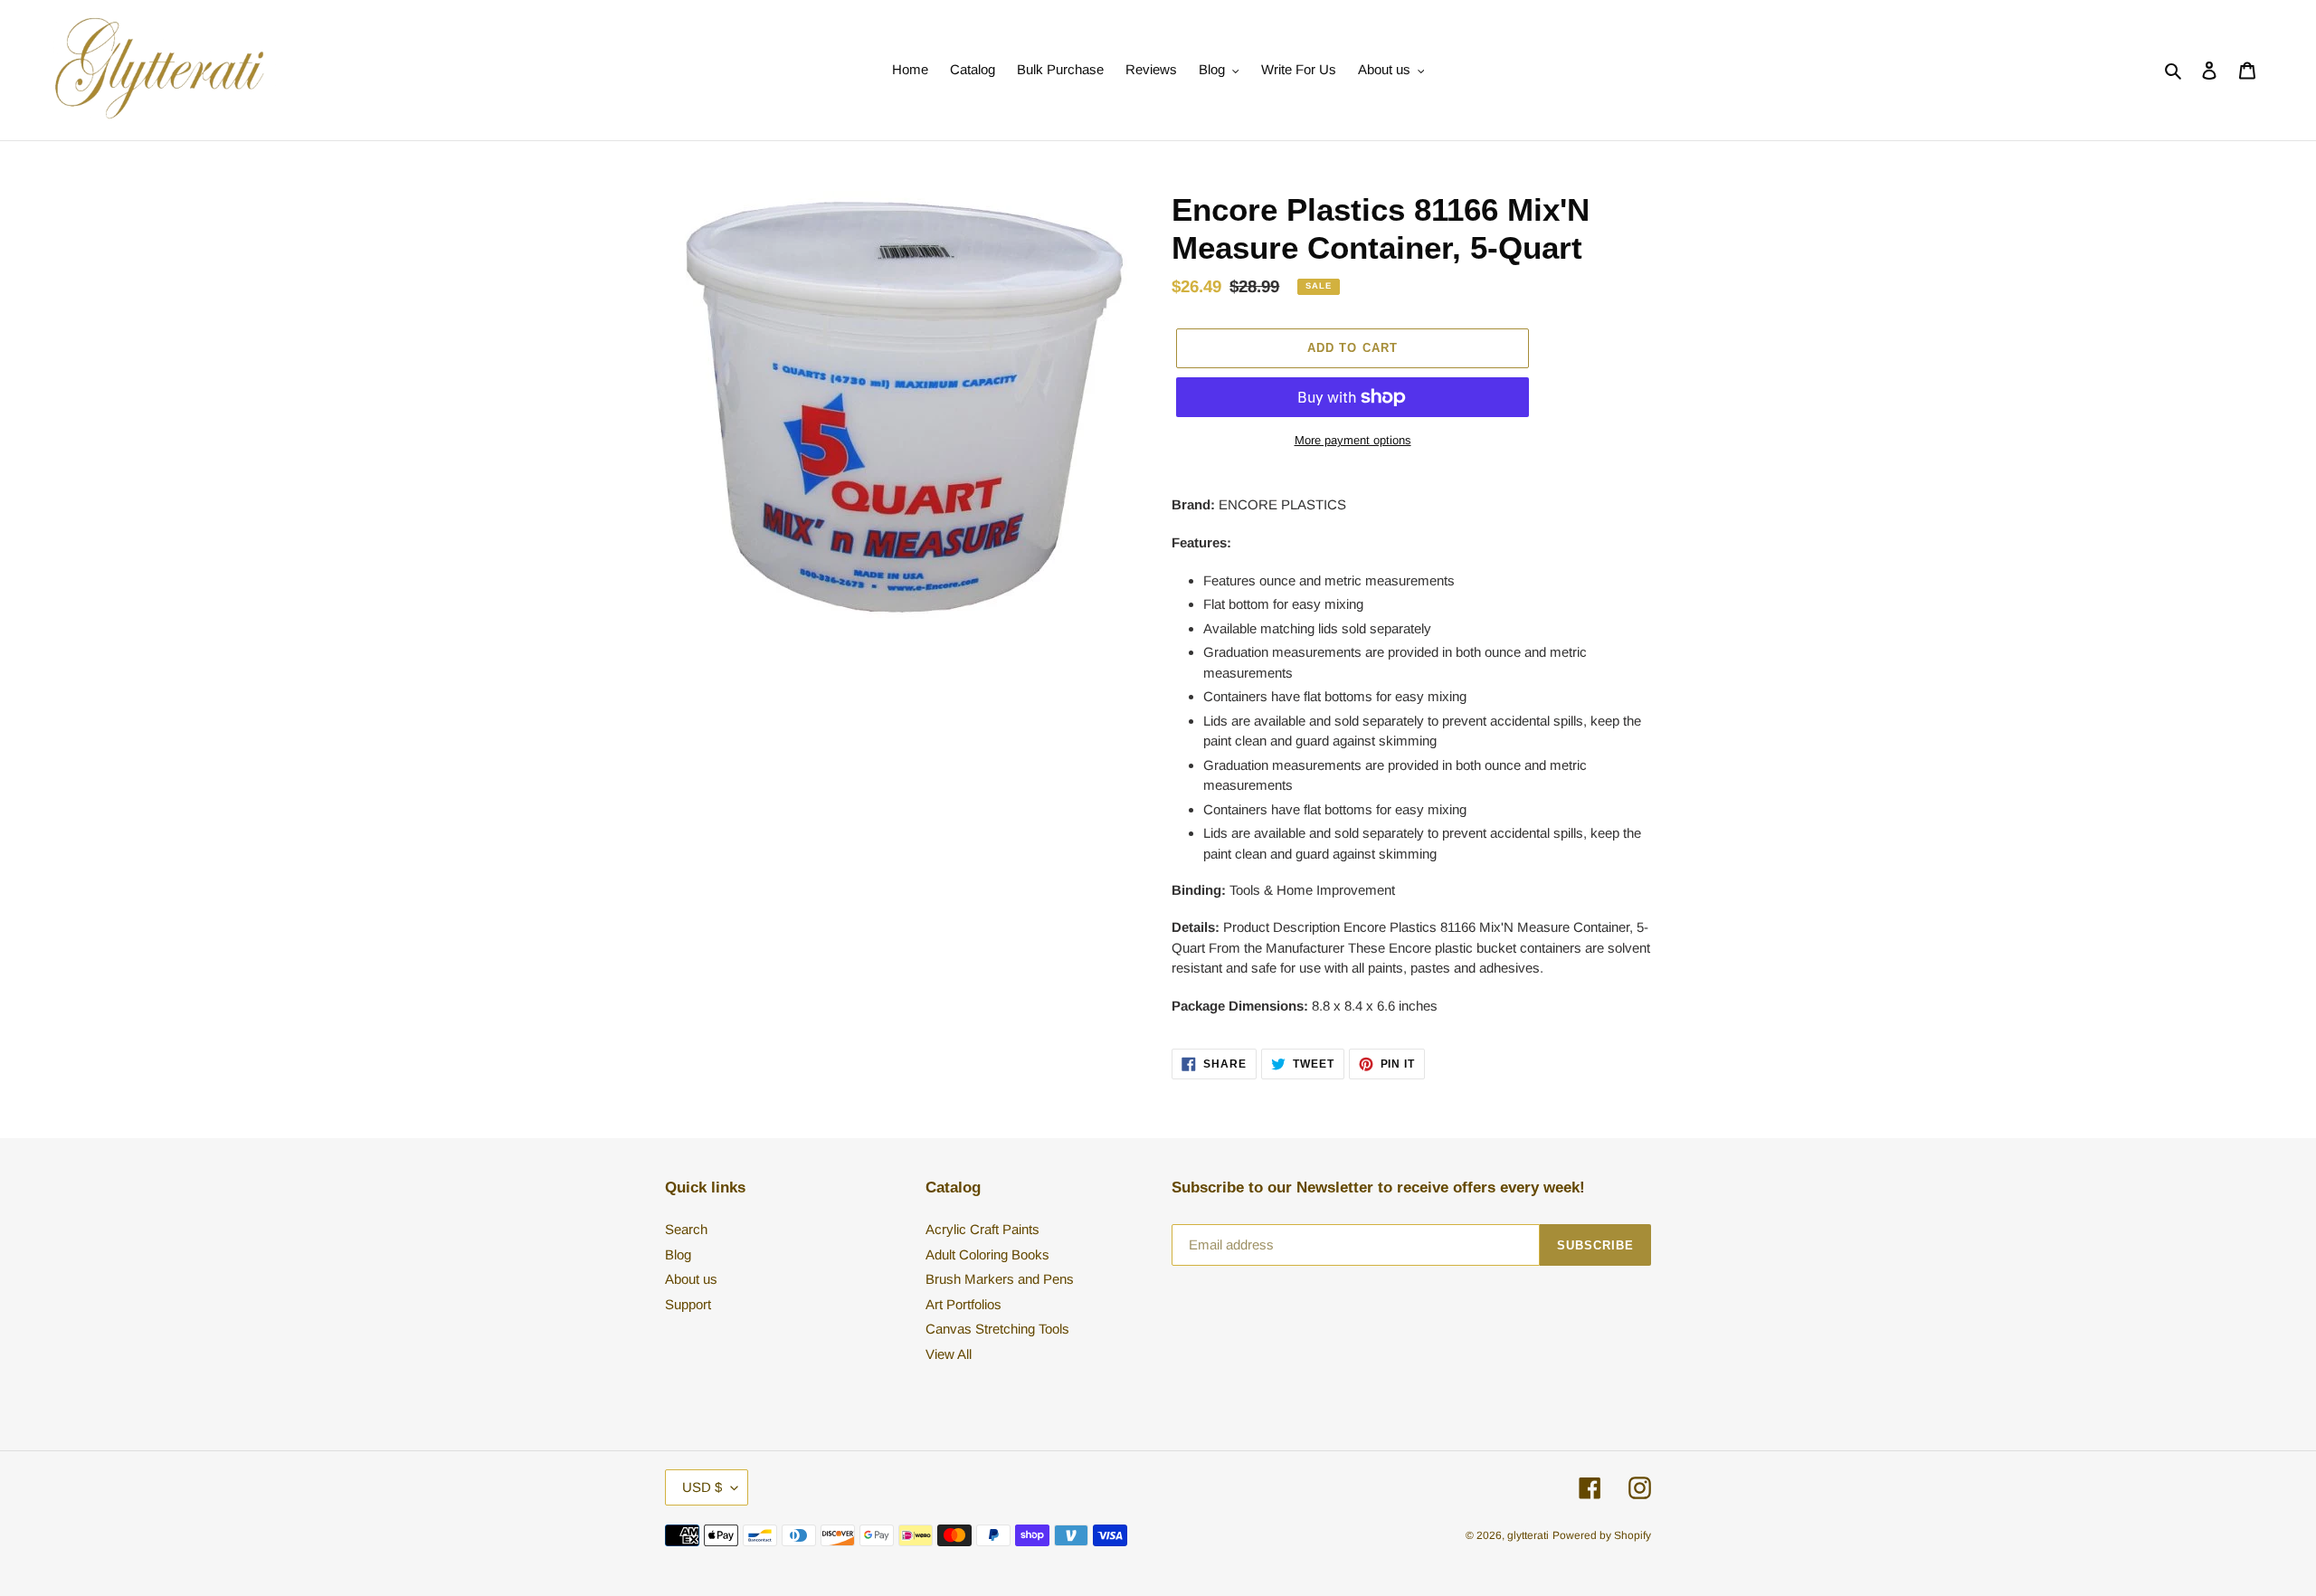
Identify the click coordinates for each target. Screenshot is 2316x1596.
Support (688, 1304)
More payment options (1353, 440)
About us (691, 1279)
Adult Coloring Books (987, 1254)
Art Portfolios (963, 1304)
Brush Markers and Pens (1000, 1279)
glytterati (1528, 1535)
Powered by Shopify (1602, 1535)
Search (686, 1229)
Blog (678, 1254)
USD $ (702, 1487)
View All (949, 1354)
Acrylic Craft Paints (982, 1229)
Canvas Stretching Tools (997, 1329)
